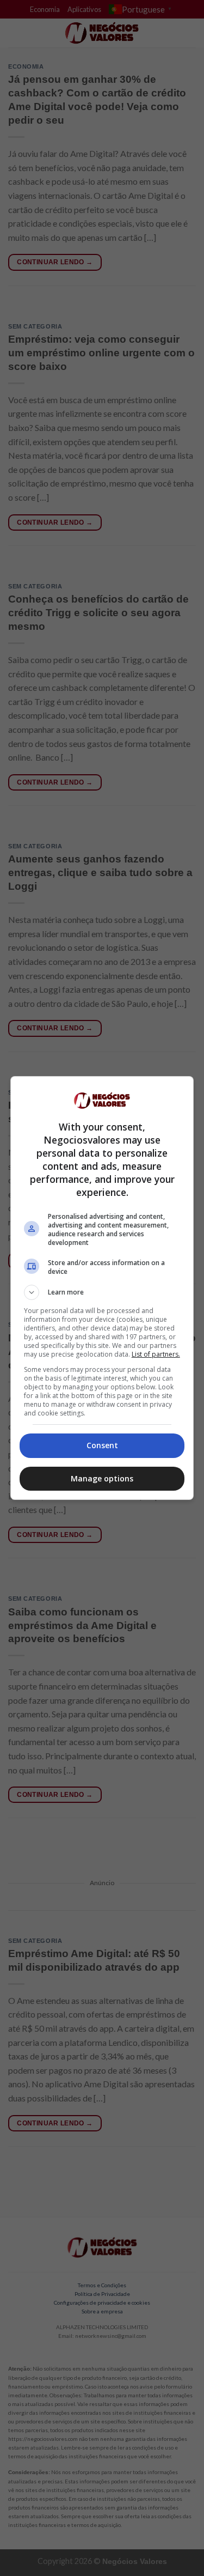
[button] (102, 1292)
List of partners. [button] (156, 1354)
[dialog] (102, 1288)
